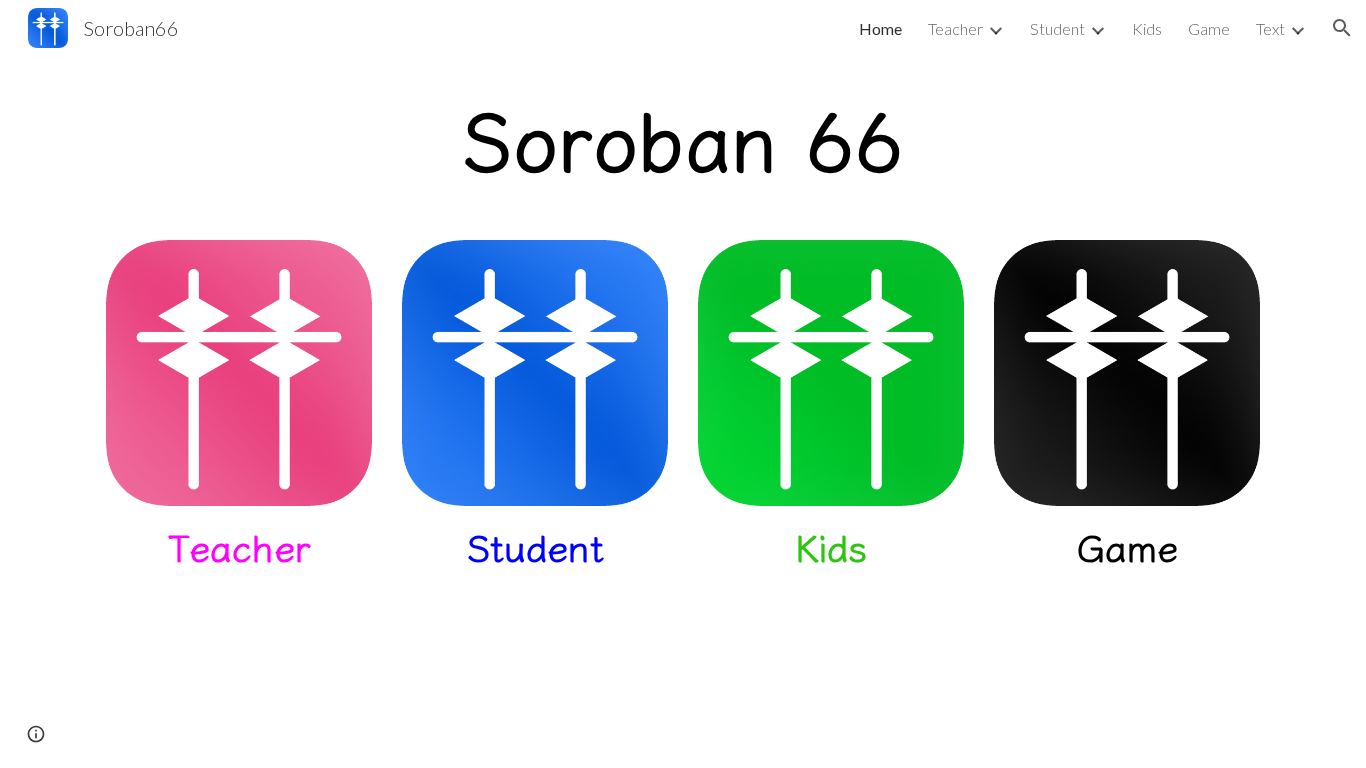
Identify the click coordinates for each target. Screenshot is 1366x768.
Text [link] (1270, 28)
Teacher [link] (955, 28)
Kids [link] (1147, 28)
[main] (683, 136)
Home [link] (880, 28)
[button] (1342, 28)
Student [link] (1057, 28)
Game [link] (1209, 28)
